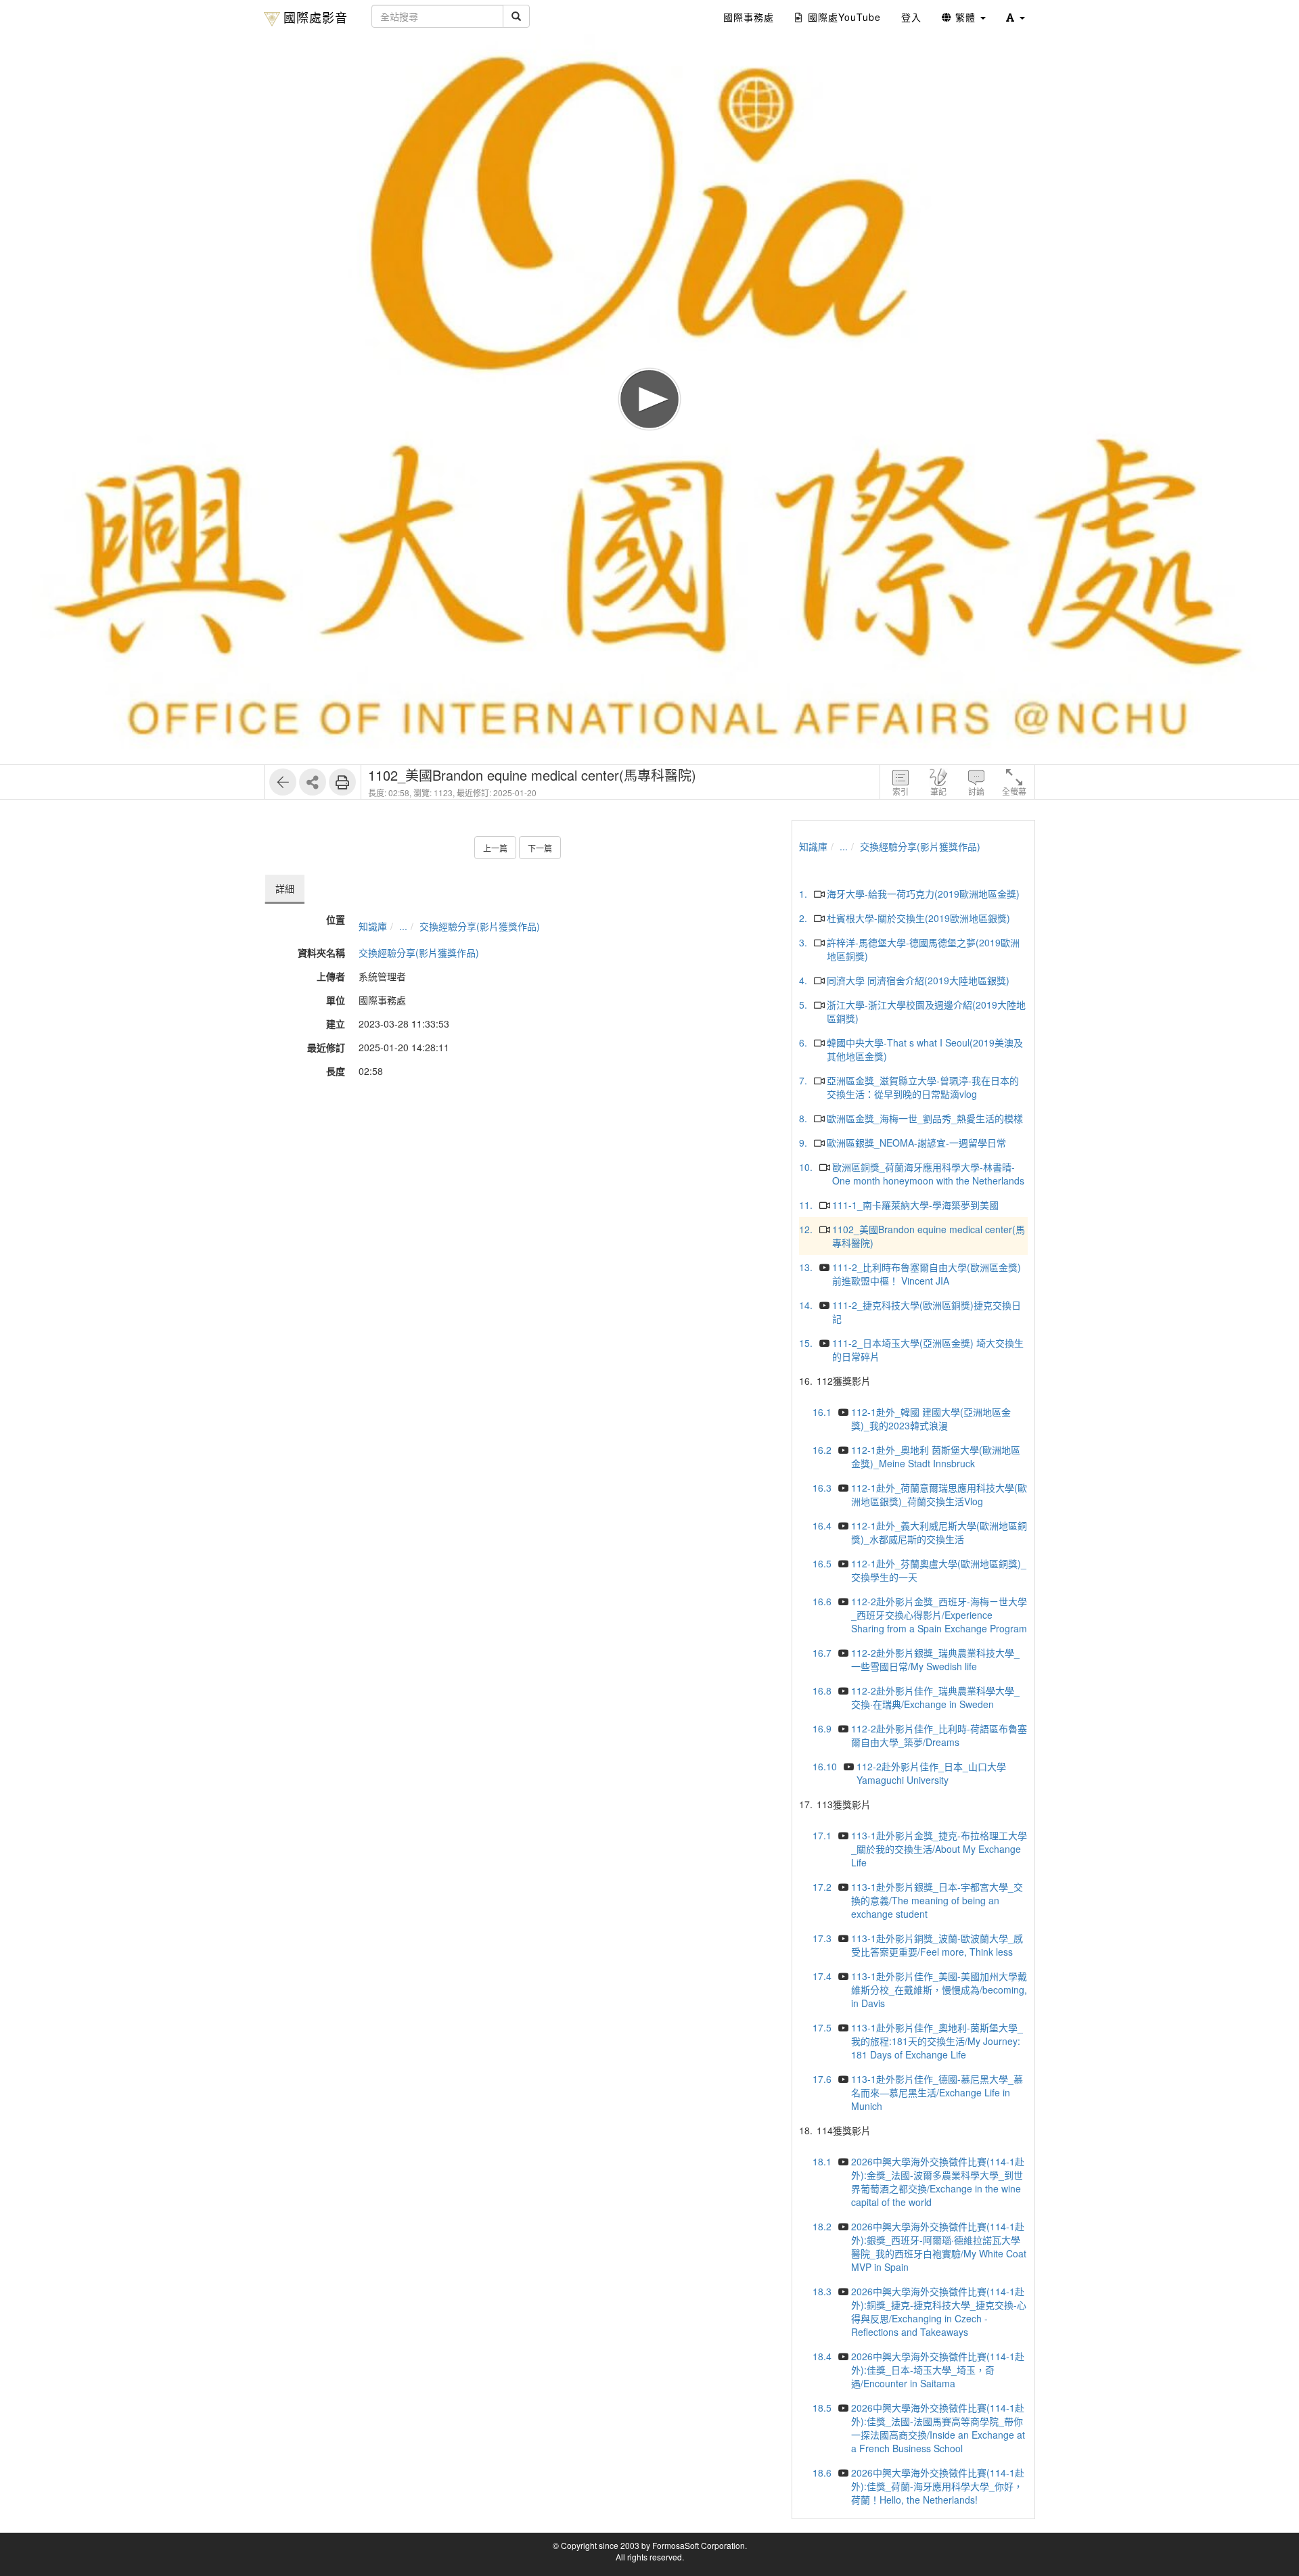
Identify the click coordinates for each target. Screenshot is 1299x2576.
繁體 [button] (965, 17)
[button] (1016, 17)
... (403, 926)
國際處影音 (316, 17)
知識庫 (373, 926)
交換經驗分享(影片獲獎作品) (480, 926)
